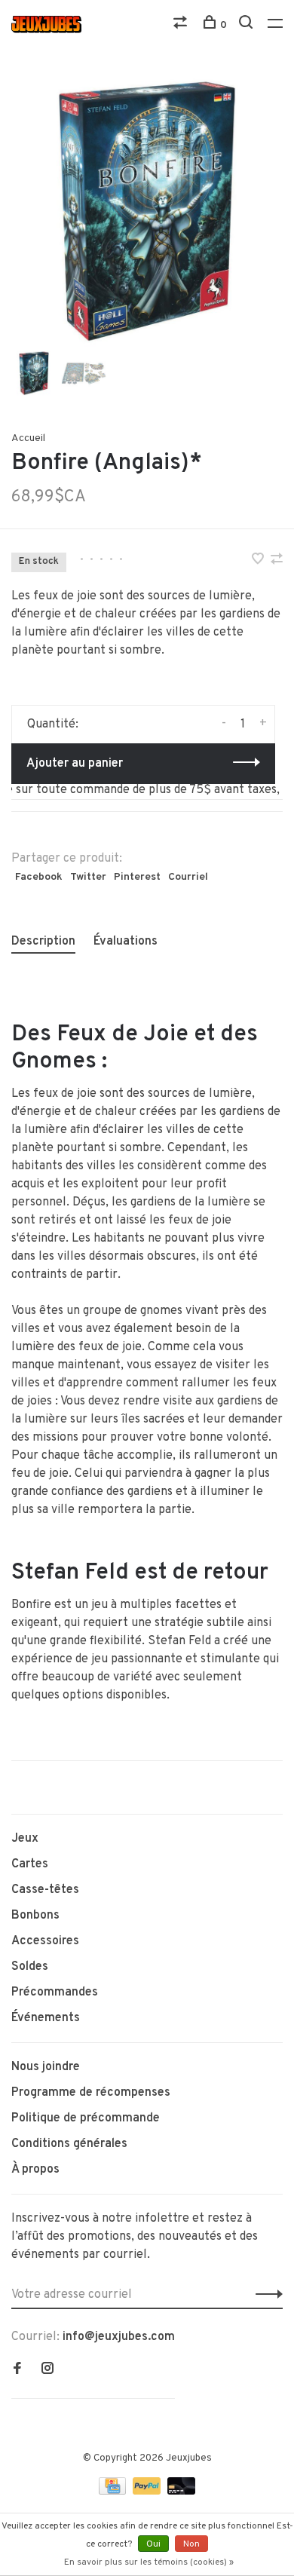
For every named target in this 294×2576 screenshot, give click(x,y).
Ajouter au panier (75, 764)
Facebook (39, 877)
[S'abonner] (265, 2295)
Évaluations (126, 942)
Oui (153, 2544)
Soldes (30, 1967)
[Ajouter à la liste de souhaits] (259, 561)
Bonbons (35, 1916)
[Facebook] (17, 2370)
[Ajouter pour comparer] (277, 561)
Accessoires (45, 1941)
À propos (35, 2170)
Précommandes (55, 1992)
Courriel (188, 877)
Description (43, 942)
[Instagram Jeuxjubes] (47, 2370)
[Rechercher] (248, 25)
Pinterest (137, 877)
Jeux (25, 1839)
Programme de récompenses (91, 2093)
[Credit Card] (114, 2492)
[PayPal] (148, 2492)
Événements (46, 2018)
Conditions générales (69, 2144)
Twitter (88, 877)
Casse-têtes (45, 1890)
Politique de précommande (86, 2118)
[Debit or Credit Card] (181, 2492)
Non (191, 2544)
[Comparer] (182, 25)
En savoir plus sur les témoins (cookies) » (149, 2562)
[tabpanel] (147, 211)
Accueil (28, 438)
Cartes (30, 1864)
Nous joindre (46, 2067)
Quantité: (53, 724)
